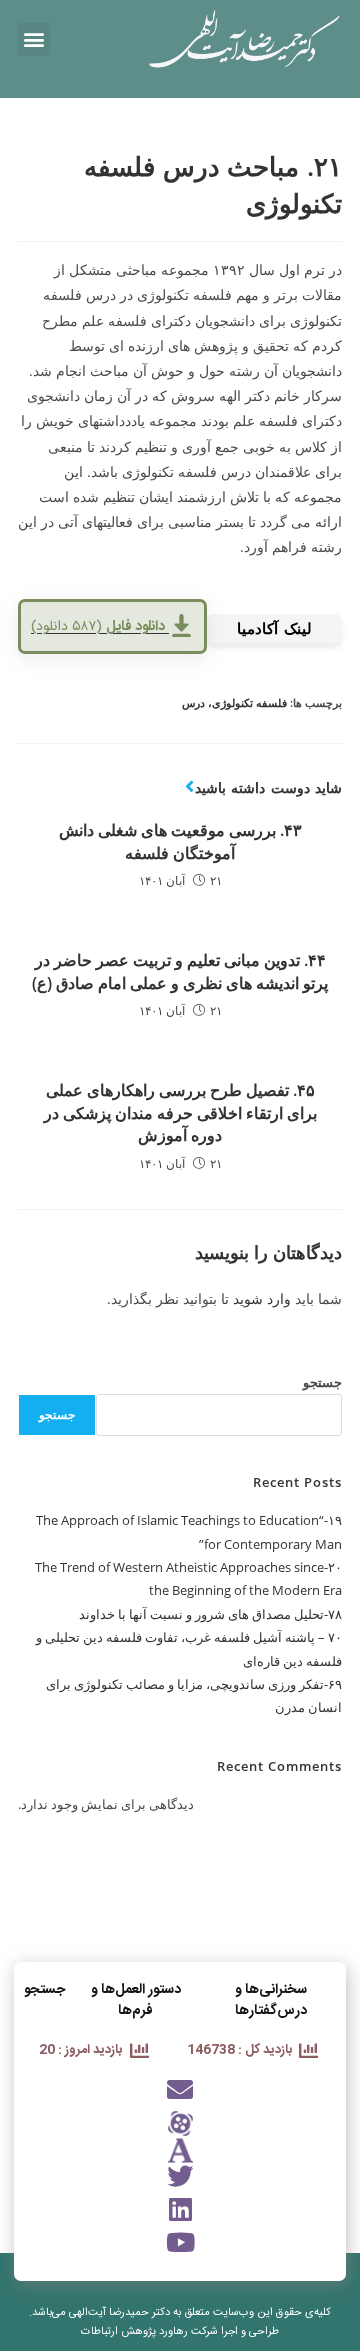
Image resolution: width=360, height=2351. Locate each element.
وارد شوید (262, 1298)
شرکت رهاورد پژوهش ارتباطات (149, 2332)
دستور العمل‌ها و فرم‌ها (136, 2000)
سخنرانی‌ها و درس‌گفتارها (271, 2000)
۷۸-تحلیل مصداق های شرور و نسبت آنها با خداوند (210, 1614)
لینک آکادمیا (274, 628)
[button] (33, 39)
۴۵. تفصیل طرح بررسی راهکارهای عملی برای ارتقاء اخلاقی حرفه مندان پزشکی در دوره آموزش (180, 1112)
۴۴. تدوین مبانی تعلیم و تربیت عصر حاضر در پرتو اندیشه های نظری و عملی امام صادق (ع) (180, 971)
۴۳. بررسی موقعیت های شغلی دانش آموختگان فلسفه (180, 841)
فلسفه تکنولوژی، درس (234, 702)
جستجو (322, 1382)
